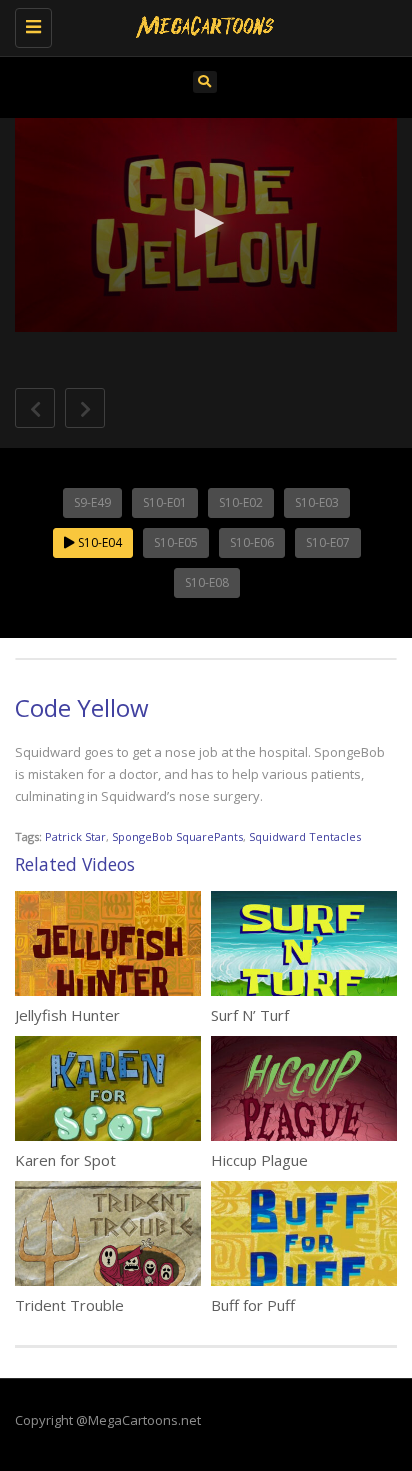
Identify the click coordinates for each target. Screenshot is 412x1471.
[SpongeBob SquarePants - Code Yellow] (201, 25)
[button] (206, 223)
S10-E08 (207, 582)
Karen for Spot (65, 1160)
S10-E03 (317, 502)
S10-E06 (252, 542)
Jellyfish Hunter (67, 1015)
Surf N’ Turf (250, 1015)
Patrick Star (75, 836)
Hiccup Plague (259, 1160)
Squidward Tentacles (305, 836)
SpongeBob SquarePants (177, 836)
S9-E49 (92, 502)
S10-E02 (241, 502)
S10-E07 (328, 542)
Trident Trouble (69, 1305)
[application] (206, 225)
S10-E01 (165, 502)
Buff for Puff (253, 1305)
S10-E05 (176, 542)
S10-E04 (98, 542)
